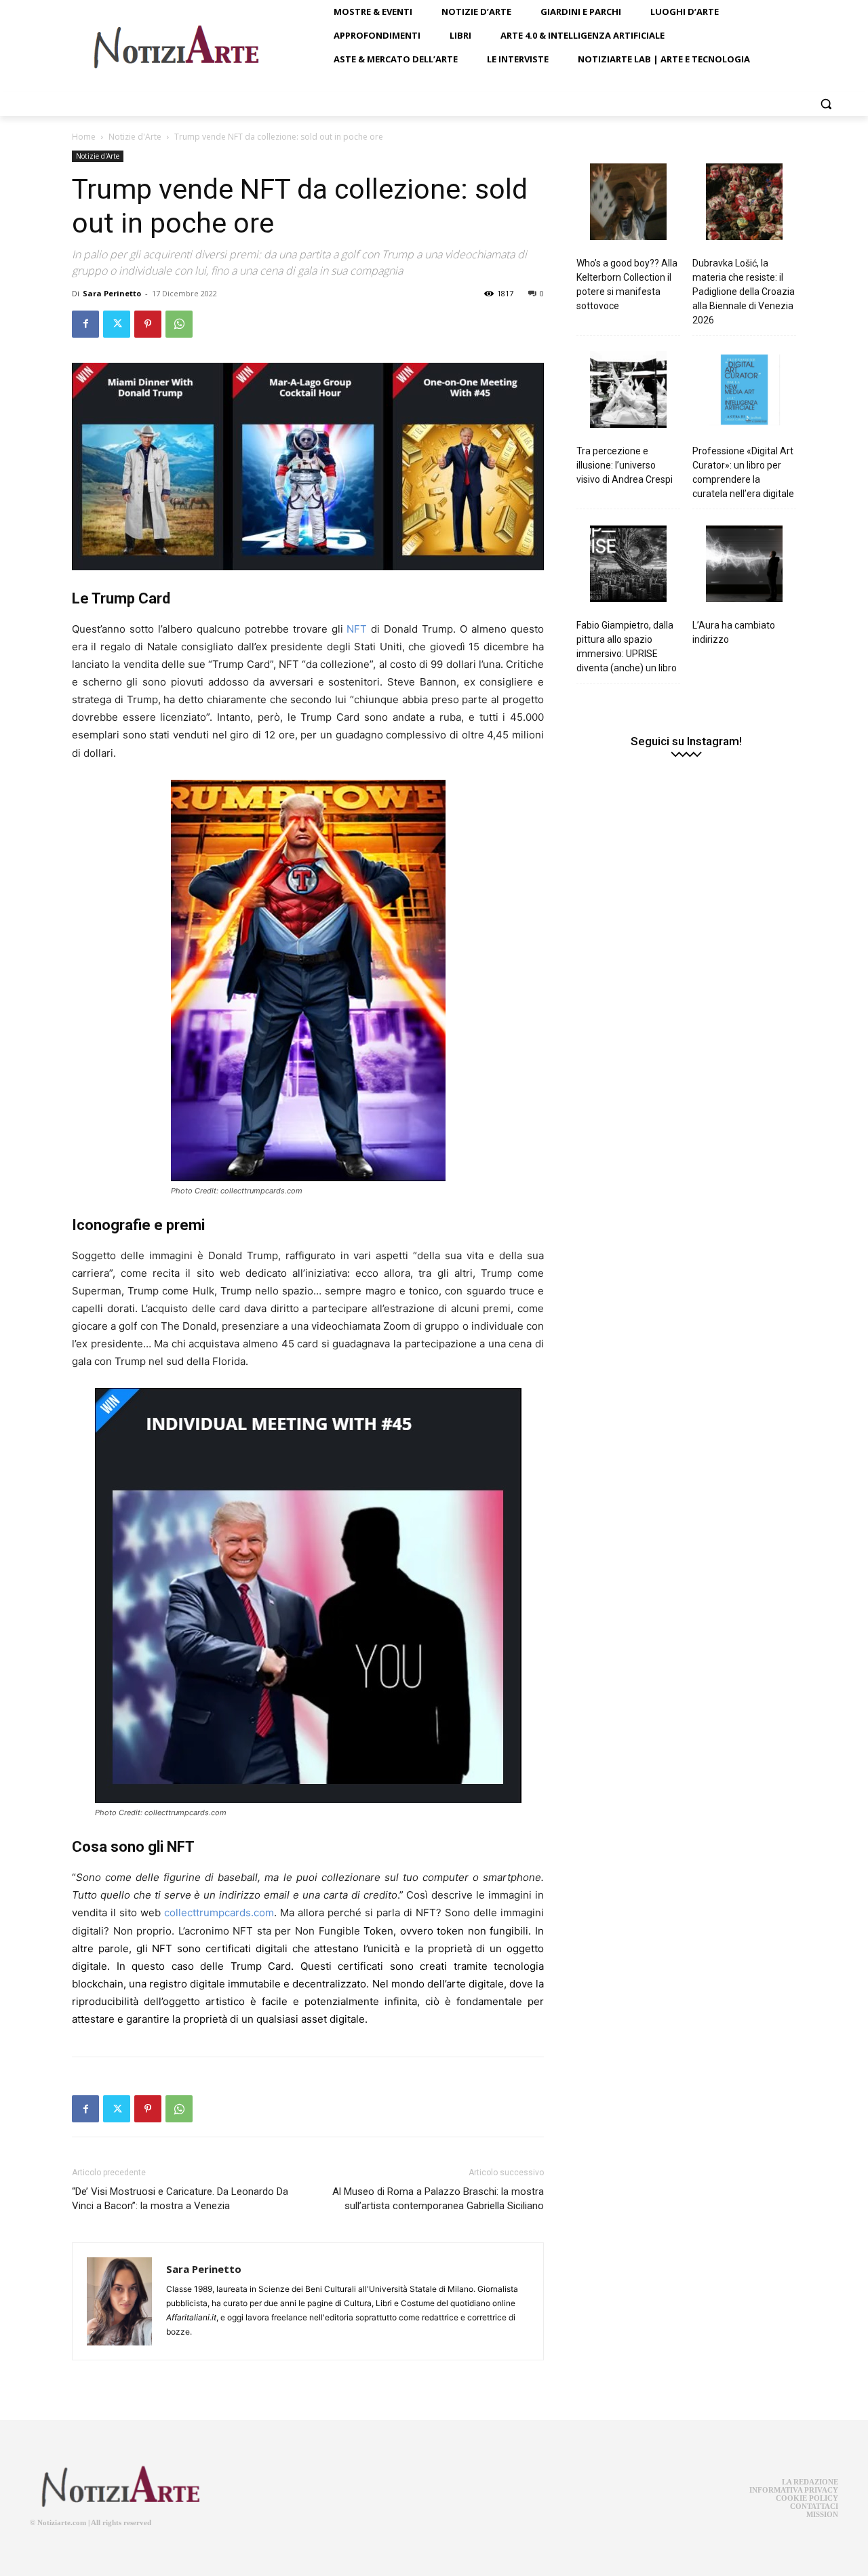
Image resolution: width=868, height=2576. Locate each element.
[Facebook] (85, 324)
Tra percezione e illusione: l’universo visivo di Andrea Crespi (625, 465)
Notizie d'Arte (135, 137)
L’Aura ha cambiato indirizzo (734, 632)
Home (84, 137)
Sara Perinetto (112, 293)
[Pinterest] (148, 324)
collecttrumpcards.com (219, 1913)
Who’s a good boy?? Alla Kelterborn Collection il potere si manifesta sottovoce (627, 284)
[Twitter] (117, 324)
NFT (357, 629)
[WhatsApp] (179, 324)
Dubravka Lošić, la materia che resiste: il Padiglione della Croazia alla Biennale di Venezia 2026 (744, 292)
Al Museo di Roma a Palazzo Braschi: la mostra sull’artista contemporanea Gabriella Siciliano (438, 2199)
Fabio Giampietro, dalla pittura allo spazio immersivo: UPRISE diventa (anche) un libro (627, 647)
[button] (826, 104)
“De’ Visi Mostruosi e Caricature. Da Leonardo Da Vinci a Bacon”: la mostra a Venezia (180, 2199)
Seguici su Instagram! (686, 741)
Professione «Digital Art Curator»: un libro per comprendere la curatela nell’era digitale (743, 472)
